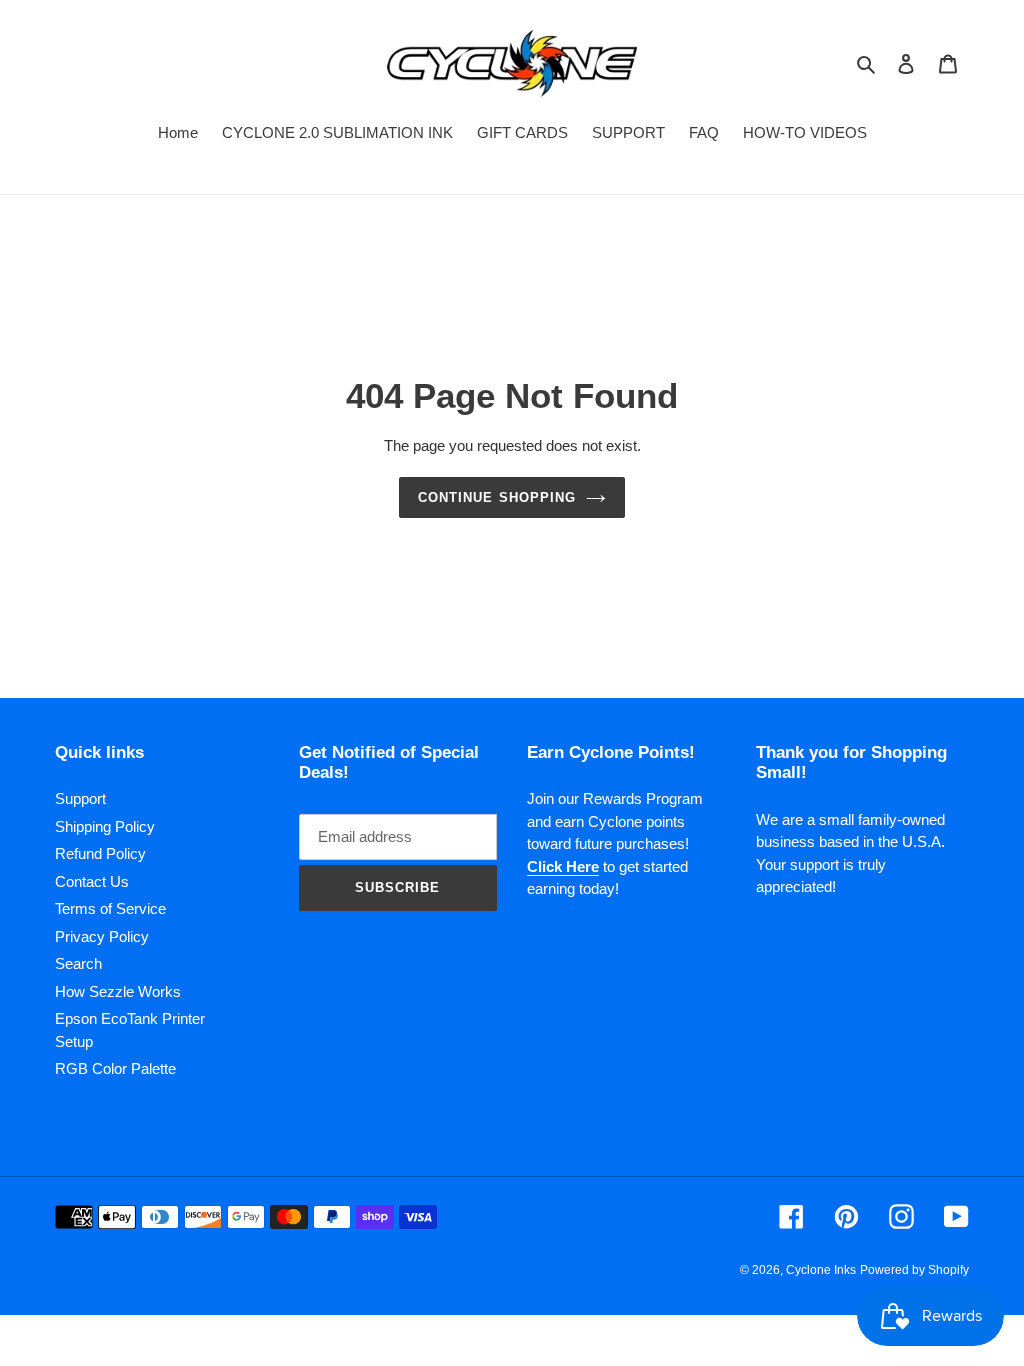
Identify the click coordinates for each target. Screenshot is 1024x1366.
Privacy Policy (102, 936)
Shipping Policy (105, 826)
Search (78, 963)
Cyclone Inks (821, 1270)
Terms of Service (110, 908)
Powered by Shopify (914, 1270)
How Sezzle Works (118, 991)
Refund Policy (100, 853)
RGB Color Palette (115, 1068)
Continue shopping (497, 497)
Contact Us (92, 881)
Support (80, 798)
